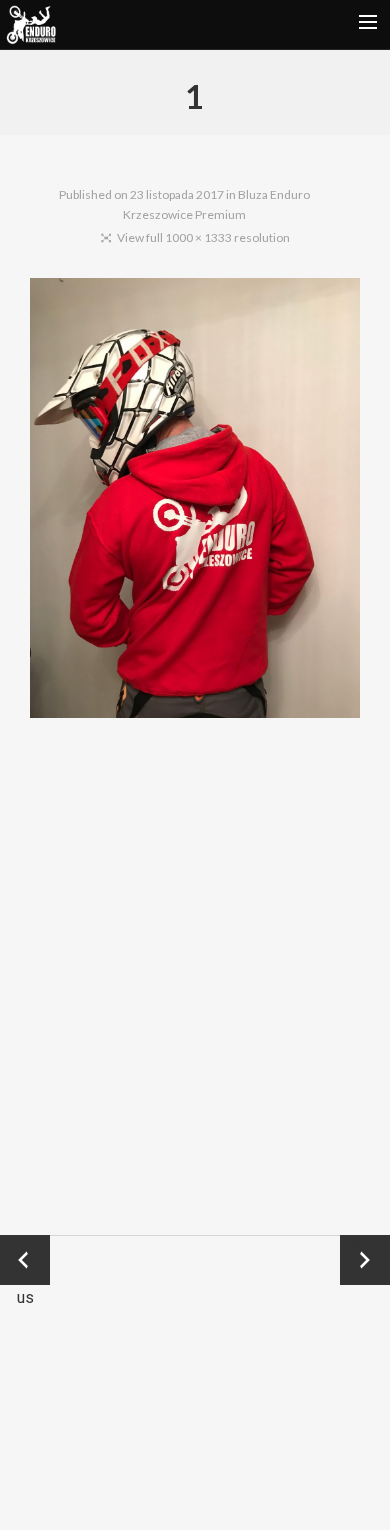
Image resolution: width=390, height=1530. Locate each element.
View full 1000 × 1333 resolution (203, 237)
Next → (365, 1260)
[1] (195, 502)
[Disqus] (195, 976)
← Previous (25, 1261)
